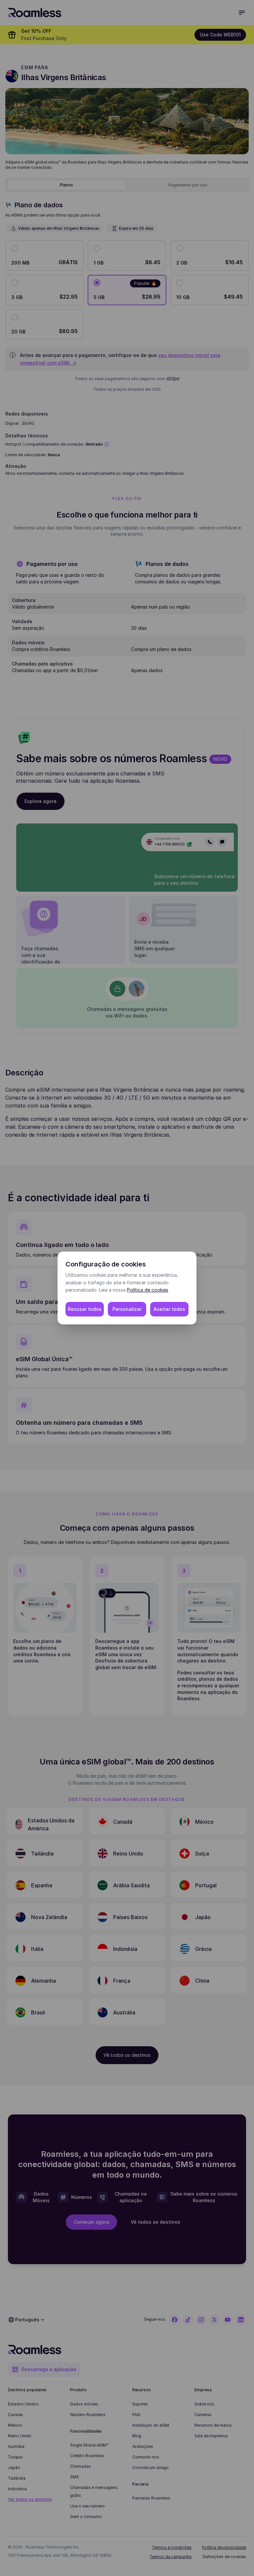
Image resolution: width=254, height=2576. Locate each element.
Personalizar (127, 1309)
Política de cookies (148, 1290)
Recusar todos (85, 1309)
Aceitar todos (169, 1309)
